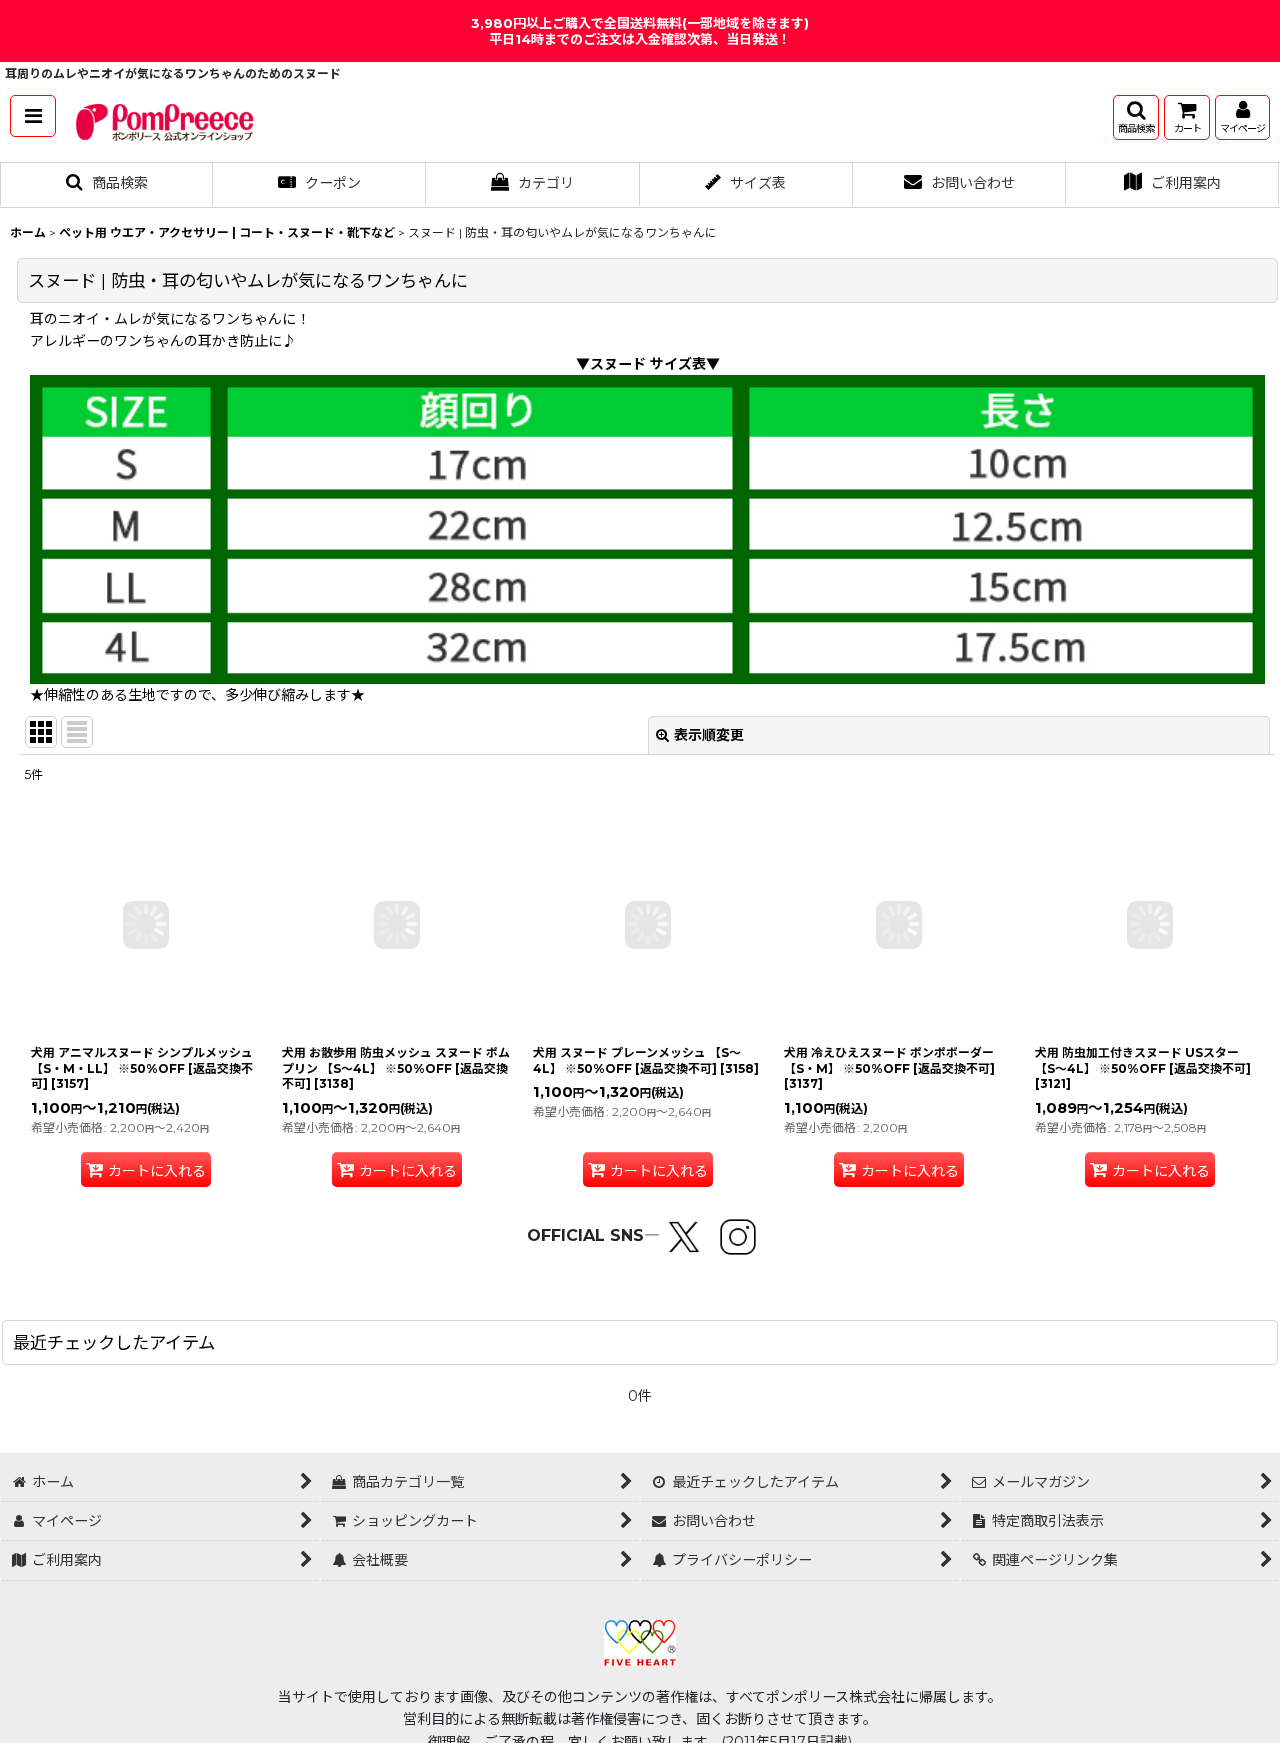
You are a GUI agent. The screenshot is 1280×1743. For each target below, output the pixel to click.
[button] (33, 116)
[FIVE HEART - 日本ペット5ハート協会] (640, 1641)
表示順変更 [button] (709, 735)
